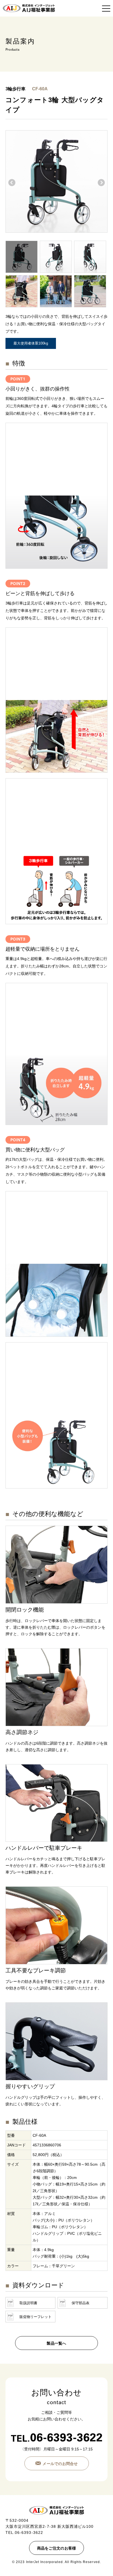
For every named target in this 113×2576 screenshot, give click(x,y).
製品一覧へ (56, 2343)
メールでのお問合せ (60, 2464)
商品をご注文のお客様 (57, 2548)
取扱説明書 (28, 2303)
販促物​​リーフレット (36, 2317)
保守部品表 (80, 2303)
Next (101, 183)
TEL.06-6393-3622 (24, 2532)
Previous (12, 183)
